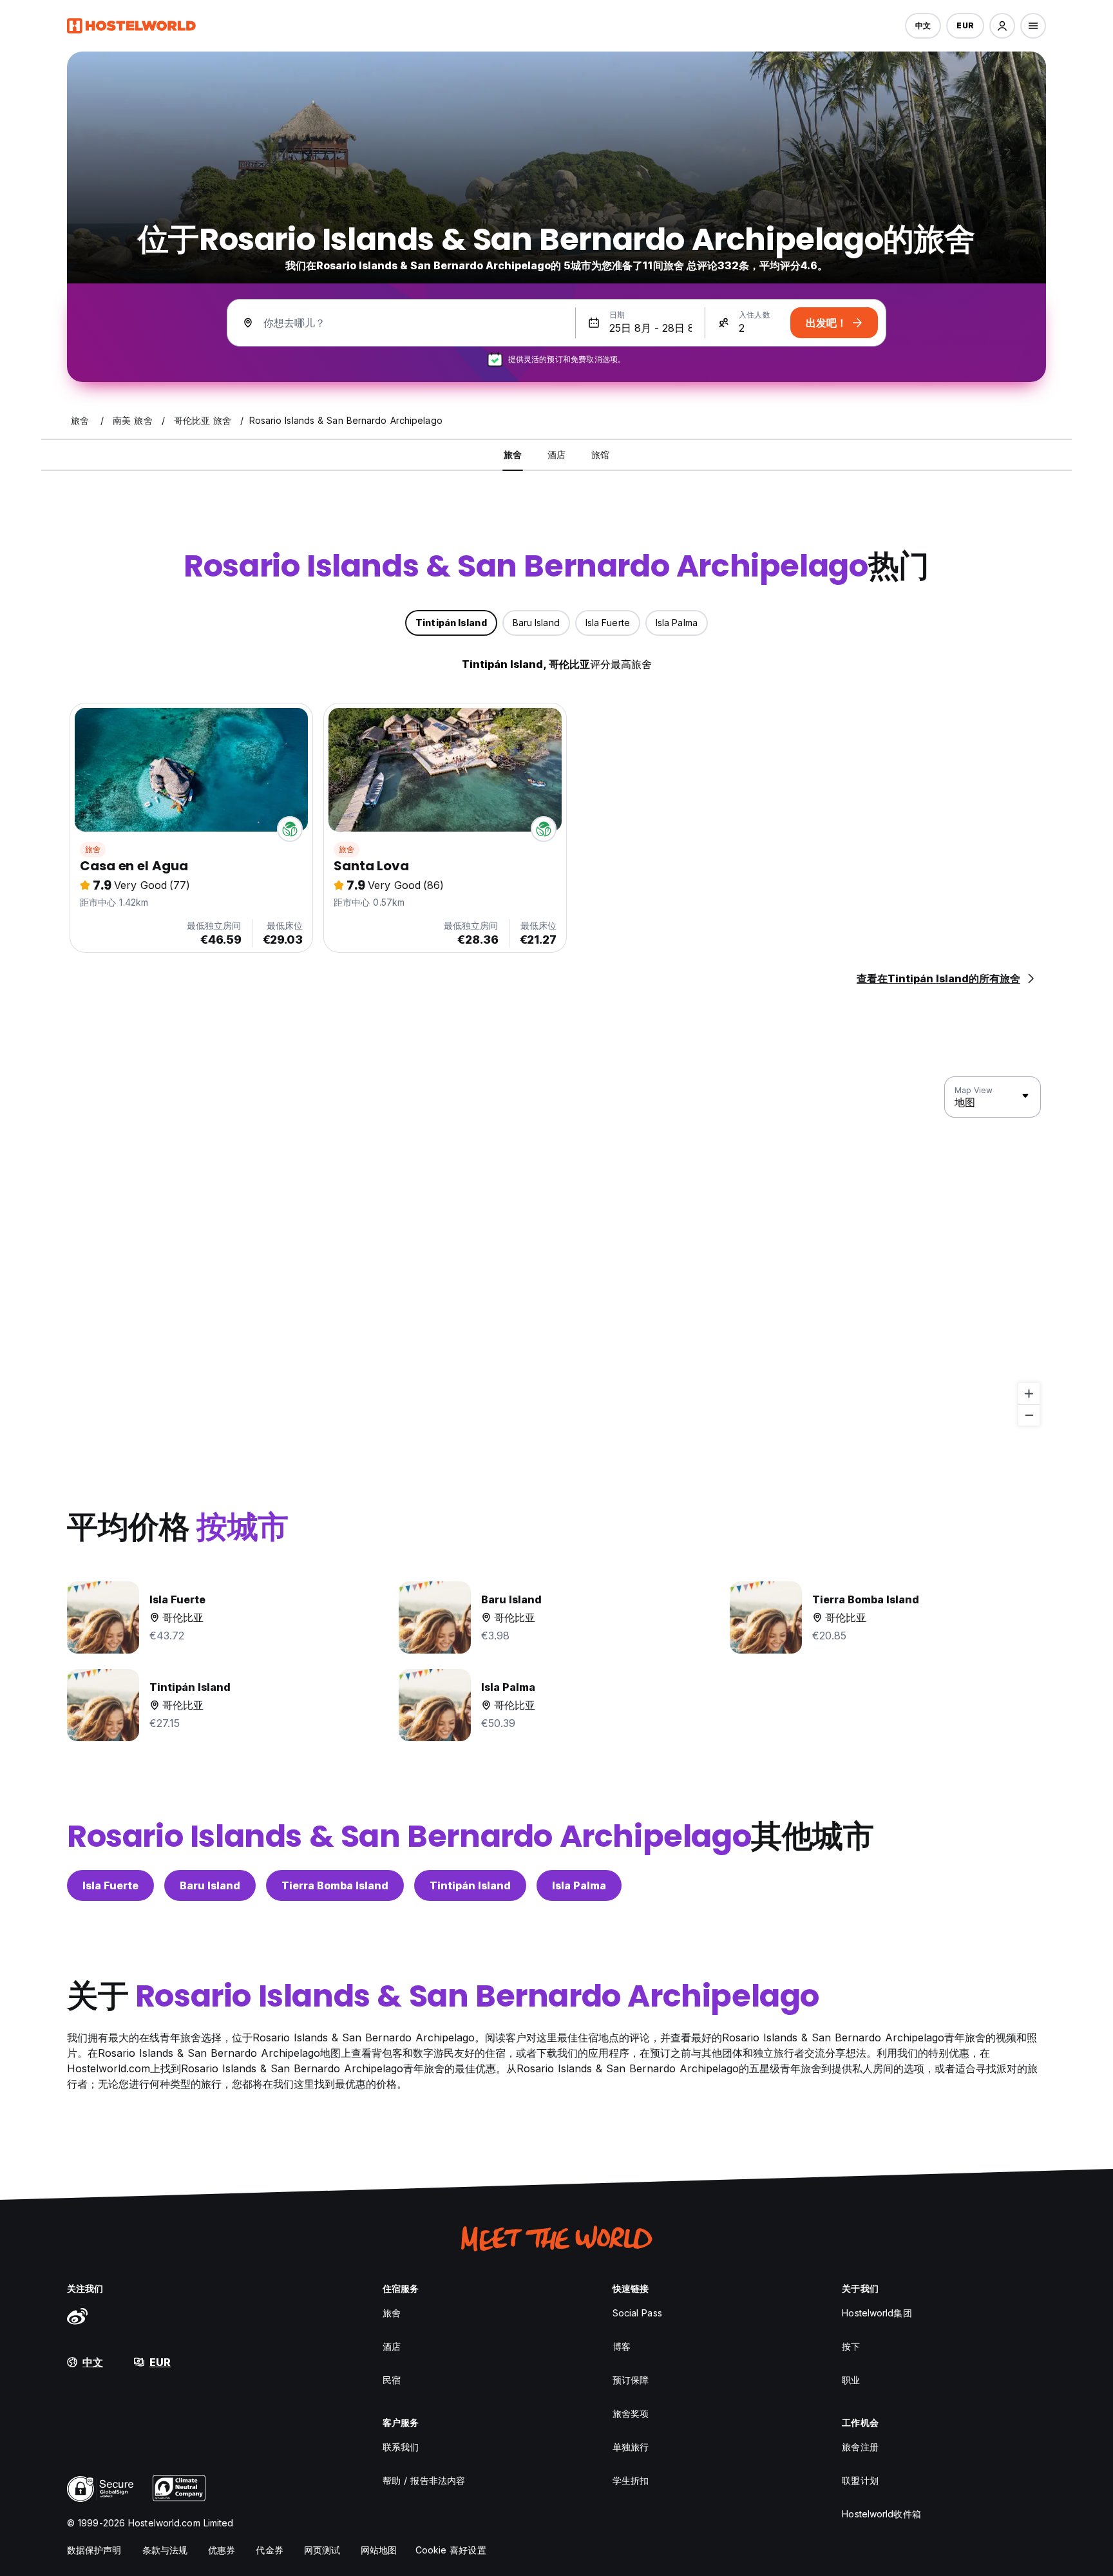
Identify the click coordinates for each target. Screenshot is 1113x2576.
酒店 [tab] (556, 454)
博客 (622, 2346)
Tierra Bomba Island (335, 1885)
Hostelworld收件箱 (881, 2514)
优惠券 (222, 2550)
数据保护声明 (94, 2550)
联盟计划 (860, 2480)
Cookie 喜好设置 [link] (451, 2550)
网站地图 (379, 2550)
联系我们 (401, 2447)
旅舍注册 (860, 2447)
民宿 (392, 2380)
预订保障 (631, 2380)
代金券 (269, 2550)
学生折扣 (631, 2480)
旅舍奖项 (631, 2413)
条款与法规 (165, 2550)
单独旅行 (631, 2447)
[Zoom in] (1029, 1394)
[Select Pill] (1002, 26)
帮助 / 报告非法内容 (424, 2480)
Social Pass (637, 2313)
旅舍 (93, 849)
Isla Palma (579, 1885)
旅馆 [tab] (600, 454)
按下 (851, 2346)
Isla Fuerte (110, 1885)
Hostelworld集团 (877, 2313)
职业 (851, 2380)
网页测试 (322, 2550)
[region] (556, 1252)
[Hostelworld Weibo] (77, 2316)
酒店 (392, 2346)
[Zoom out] (1029, 1415)
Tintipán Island (470, 1885)
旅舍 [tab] (513, 454)
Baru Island (210, 1885)
